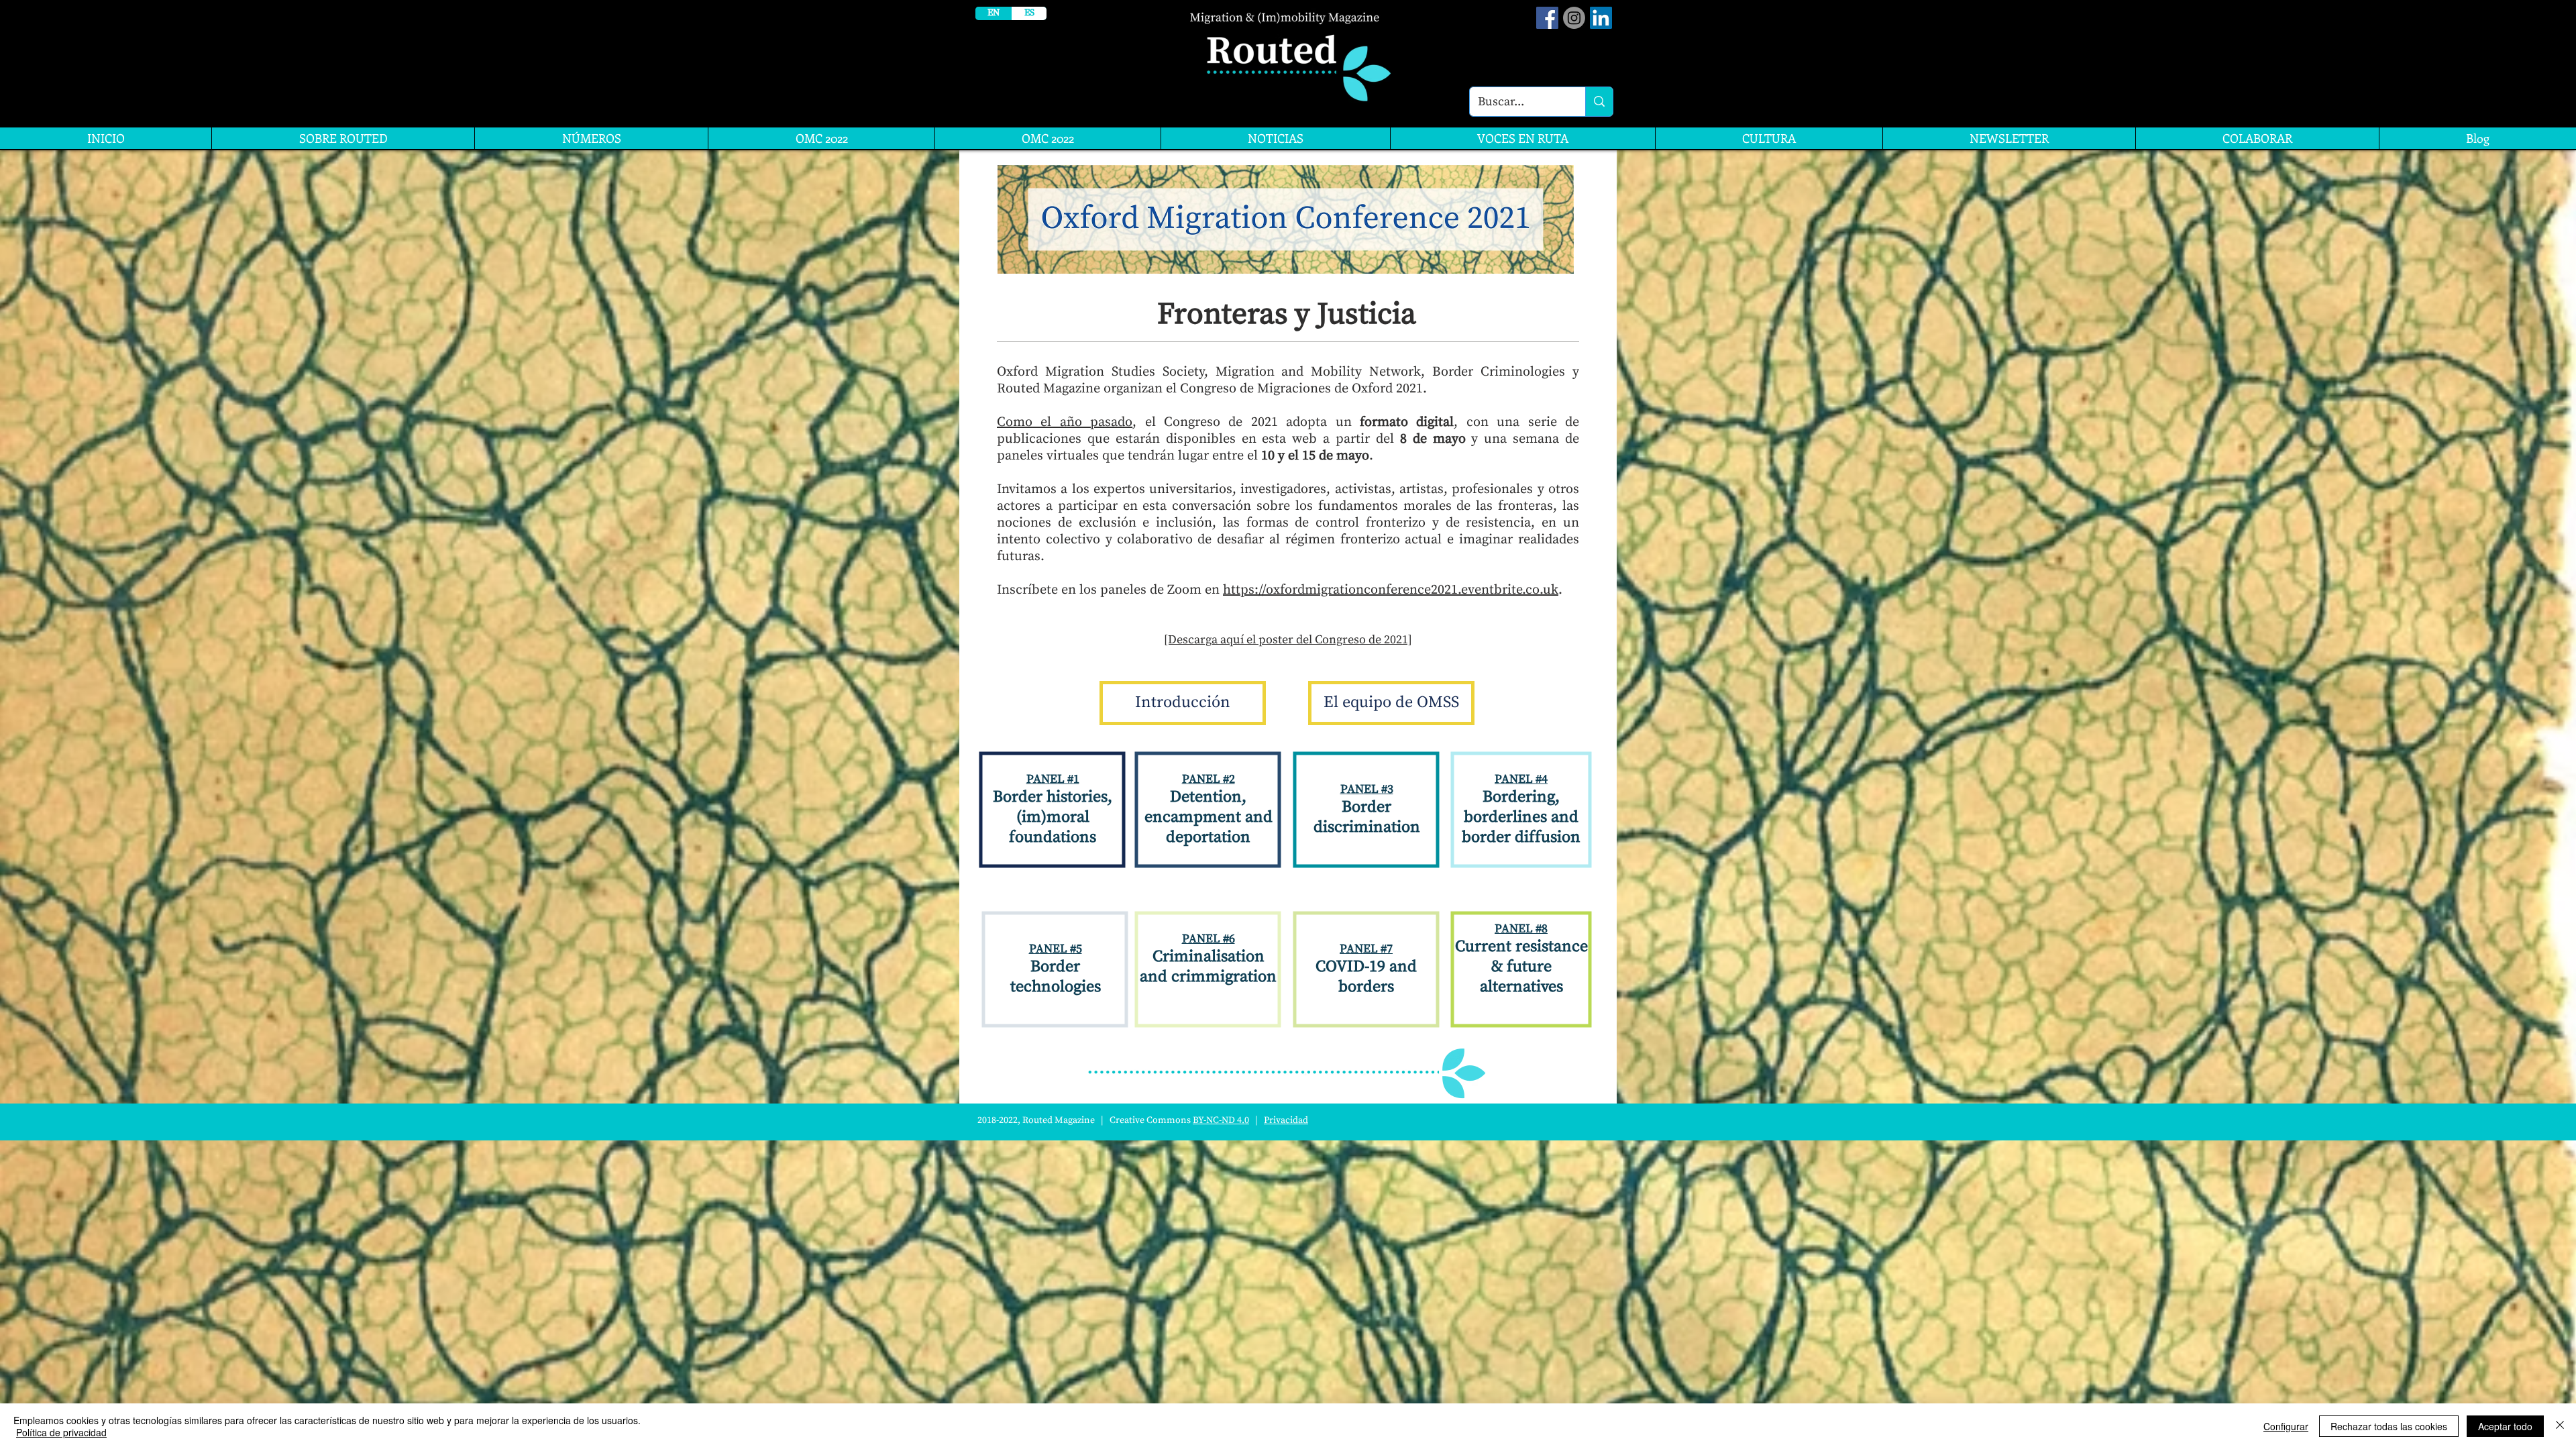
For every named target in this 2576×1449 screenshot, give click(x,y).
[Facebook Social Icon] (1547, 18)
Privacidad (1286, 1120)
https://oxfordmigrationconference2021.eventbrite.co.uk (1391, 590)
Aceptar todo (2505, 1426)
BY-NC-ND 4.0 (1221, 1120)
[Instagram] (1574, 18)
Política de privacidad (61, 1432)
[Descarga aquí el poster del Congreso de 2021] (1288, 640)
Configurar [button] (2286, 1426)
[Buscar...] (1599, 102)
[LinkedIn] (1601, 18)
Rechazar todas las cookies (2389, 1426)
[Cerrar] (2560, 1426)
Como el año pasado (1065, 422)
